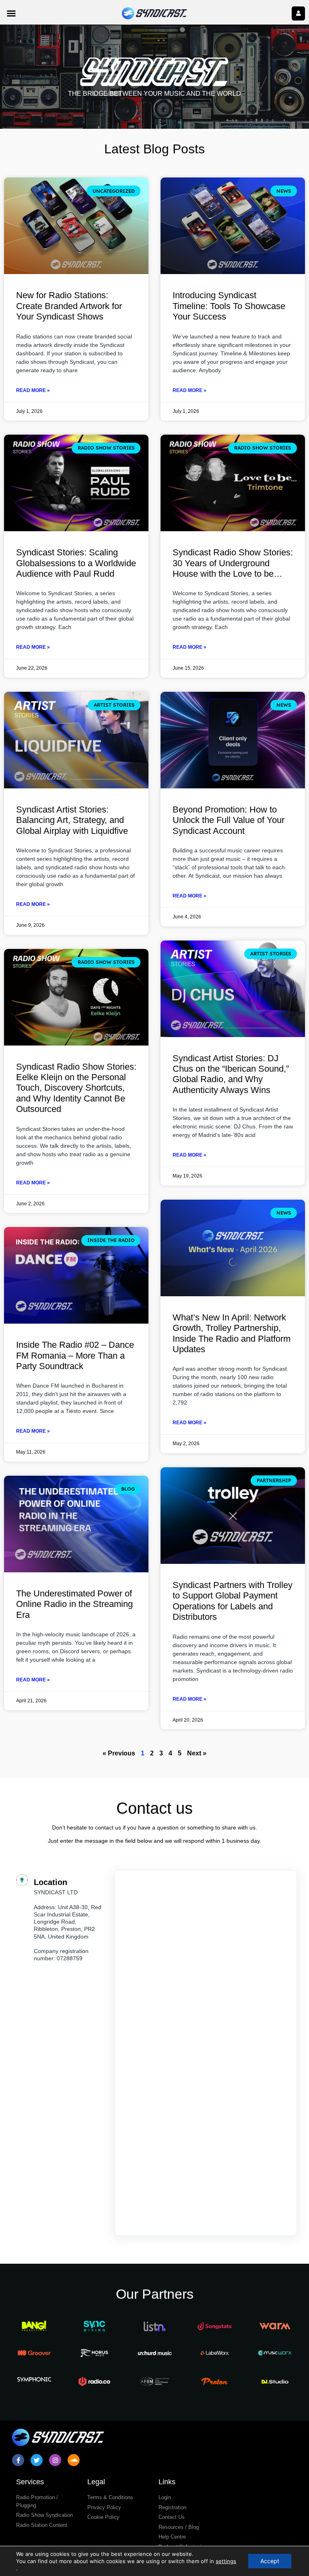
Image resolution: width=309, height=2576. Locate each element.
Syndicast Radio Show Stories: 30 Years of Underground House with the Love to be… (233, 563)
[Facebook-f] (18, 2460)
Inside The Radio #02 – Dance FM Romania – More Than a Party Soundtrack (75, 1355)
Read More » (33, 390)
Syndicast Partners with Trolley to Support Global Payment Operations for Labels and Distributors (233, 1601)
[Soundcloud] (74, 2460)
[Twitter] (37, 2460)
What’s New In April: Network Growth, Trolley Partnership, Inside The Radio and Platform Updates (232, 1333)
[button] (11, 13)
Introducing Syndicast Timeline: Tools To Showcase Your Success (229, 306)
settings (226, 2561)
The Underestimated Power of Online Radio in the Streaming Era (74, 1604)
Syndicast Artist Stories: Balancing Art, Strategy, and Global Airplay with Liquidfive (72, 820)
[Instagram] (55, 2460)
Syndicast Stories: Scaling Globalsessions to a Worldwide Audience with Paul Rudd (76, 563)
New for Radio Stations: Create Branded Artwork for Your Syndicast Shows (69, 306)
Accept (270, 2561)
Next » (197, 1753)
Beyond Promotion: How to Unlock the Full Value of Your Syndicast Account (229, 820)
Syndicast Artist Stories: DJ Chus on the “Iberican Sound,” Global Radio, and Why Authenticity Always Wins (231, 1074)
